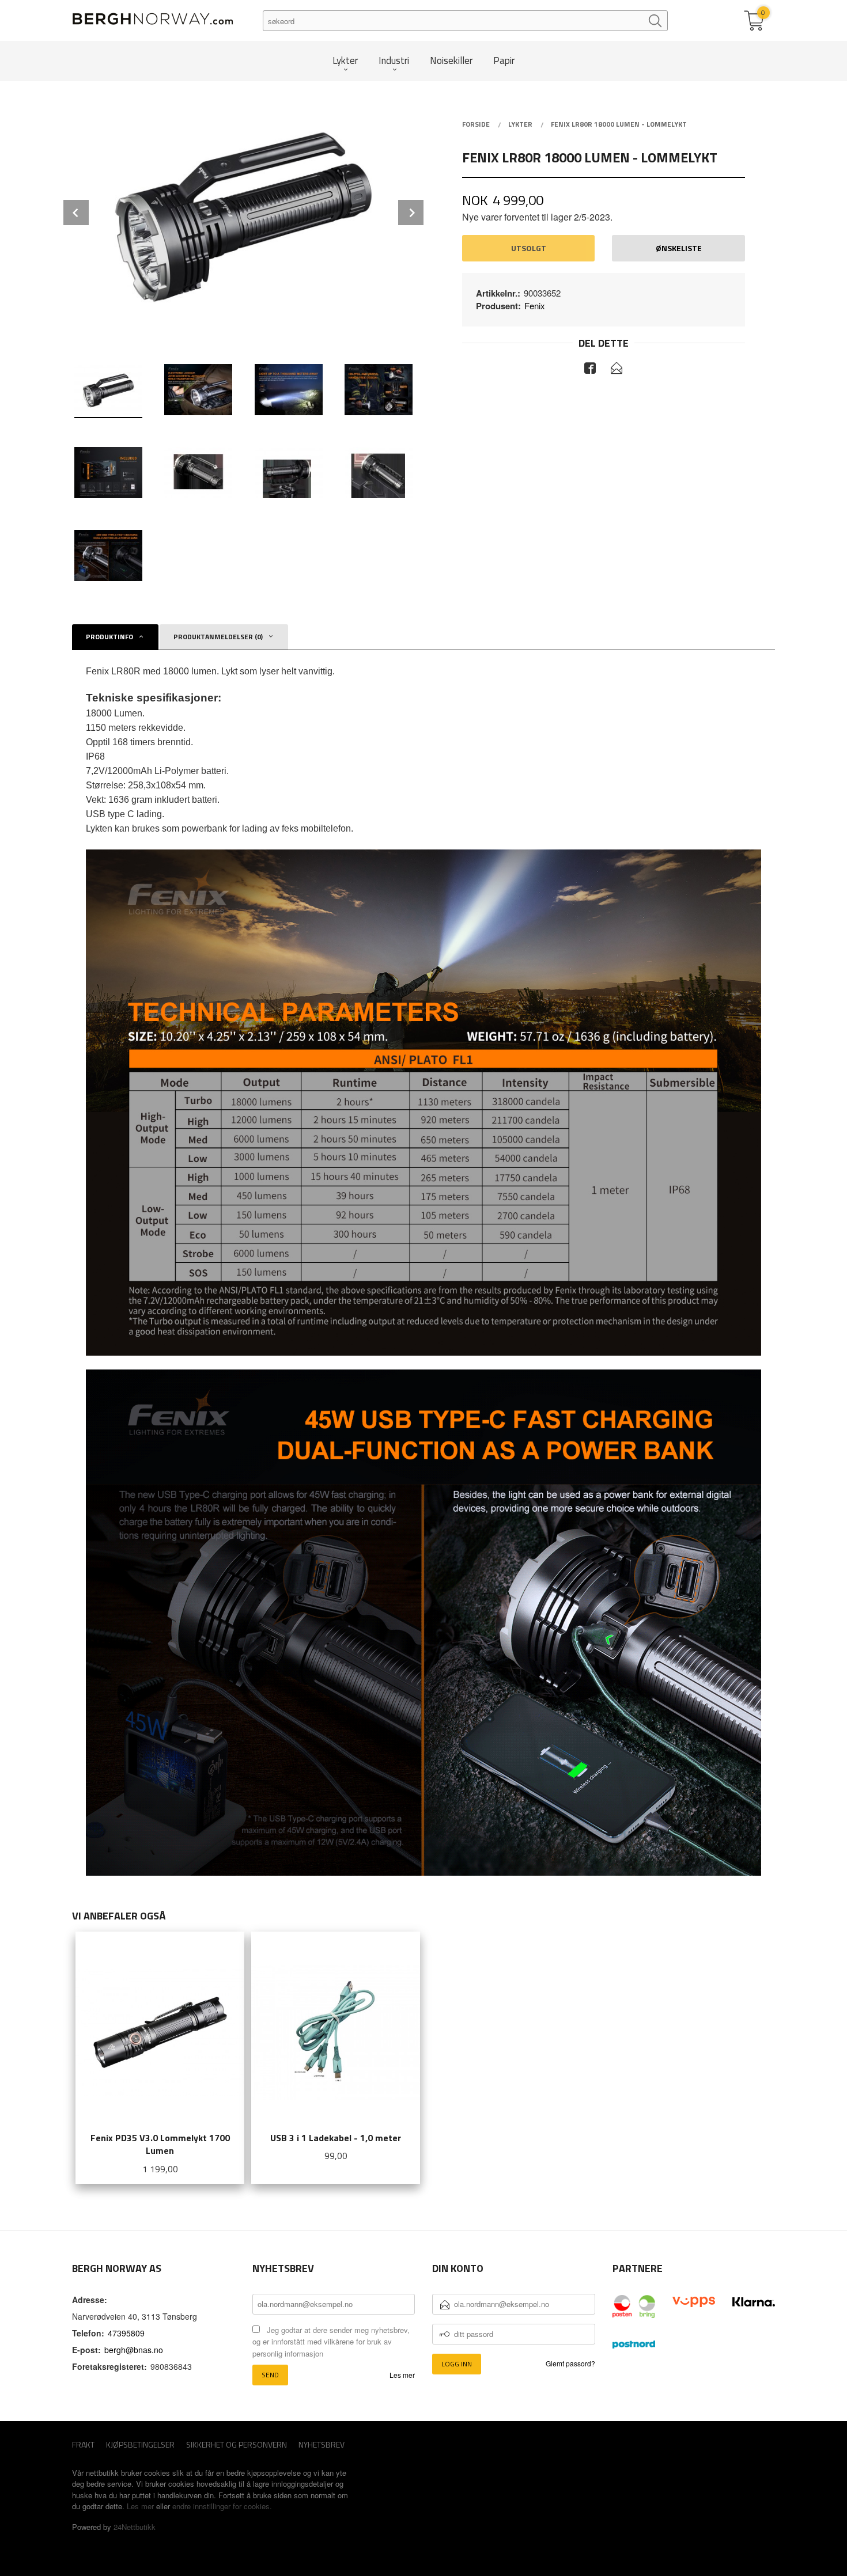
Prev (76, 213)
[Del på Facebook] (590, 370)
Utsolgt (529, 248)
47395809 (126, 2333)
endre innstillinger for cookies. (222, 2506)
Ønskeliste (679, 248)
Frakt (83, 2444)
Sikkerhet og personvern (237, 2444)
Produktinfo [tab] (109, 637)
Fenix (535, 306)
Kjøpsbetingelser (140, 2444)
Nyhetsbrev (322, 2444)
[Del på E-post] (617, 370)
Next (411, 213)
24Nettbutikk (135, 2527)
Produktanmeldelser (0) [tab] (218, 637)
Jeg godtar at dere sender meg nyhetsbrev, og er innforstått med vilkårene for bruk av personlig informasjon (331, 2342)
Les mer (402, 2375)
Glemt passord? (570, 2363)
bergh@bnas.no (134, 2350)
